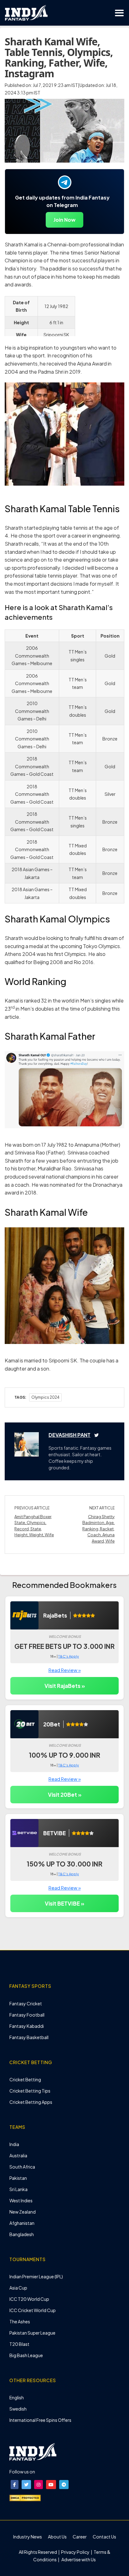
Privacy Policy (76, 2552)
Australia (18, 2155)
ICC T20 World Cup (29, 2299)
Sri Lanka (18, 2189)
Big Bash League (26, 2355)
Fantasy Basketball (29, 2037)
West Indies (21, 2200)
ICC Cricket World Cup (33, 2310)
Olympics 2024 (45, 1397)
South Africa (22, 2167)
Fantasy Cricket (26, 2003)
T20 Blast (19, 2344)
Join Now (64, 220)
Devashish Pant (70, 1435)
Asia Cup (18, 2288)
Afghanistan (22, 2223)
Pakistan (18, 2178)
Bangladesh (22, 2234)
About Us (57, 2537)
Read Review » (65, 1670)
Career (80, 2537)
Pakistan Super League (32, 2333)
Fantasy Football (27, 2015)
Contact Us (104, 2537)
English (17, 2397)
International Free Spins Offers (40, 2420)
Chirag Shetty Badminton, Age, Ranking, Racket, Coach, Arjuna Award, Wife (98, 1529)
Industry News (28, 2537)
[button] (15, 2485)
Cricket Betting (25, 2079)
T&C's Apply (69, 1656)
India (14, 2144)
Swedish (18, 2409)
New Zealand (23, 2212)
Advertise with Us (78, 2559)
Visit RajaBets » (65, 1686)
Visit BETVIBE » (64, 1903)
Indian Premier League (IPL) (36, 2276)
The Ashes (20, 2321)
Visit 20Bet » (65, 1795)
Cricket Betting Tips (30, 2091)
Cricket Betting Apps (31, 2102)
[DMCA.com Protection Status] (25, 2497)
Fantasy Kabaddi (27, 2026)
